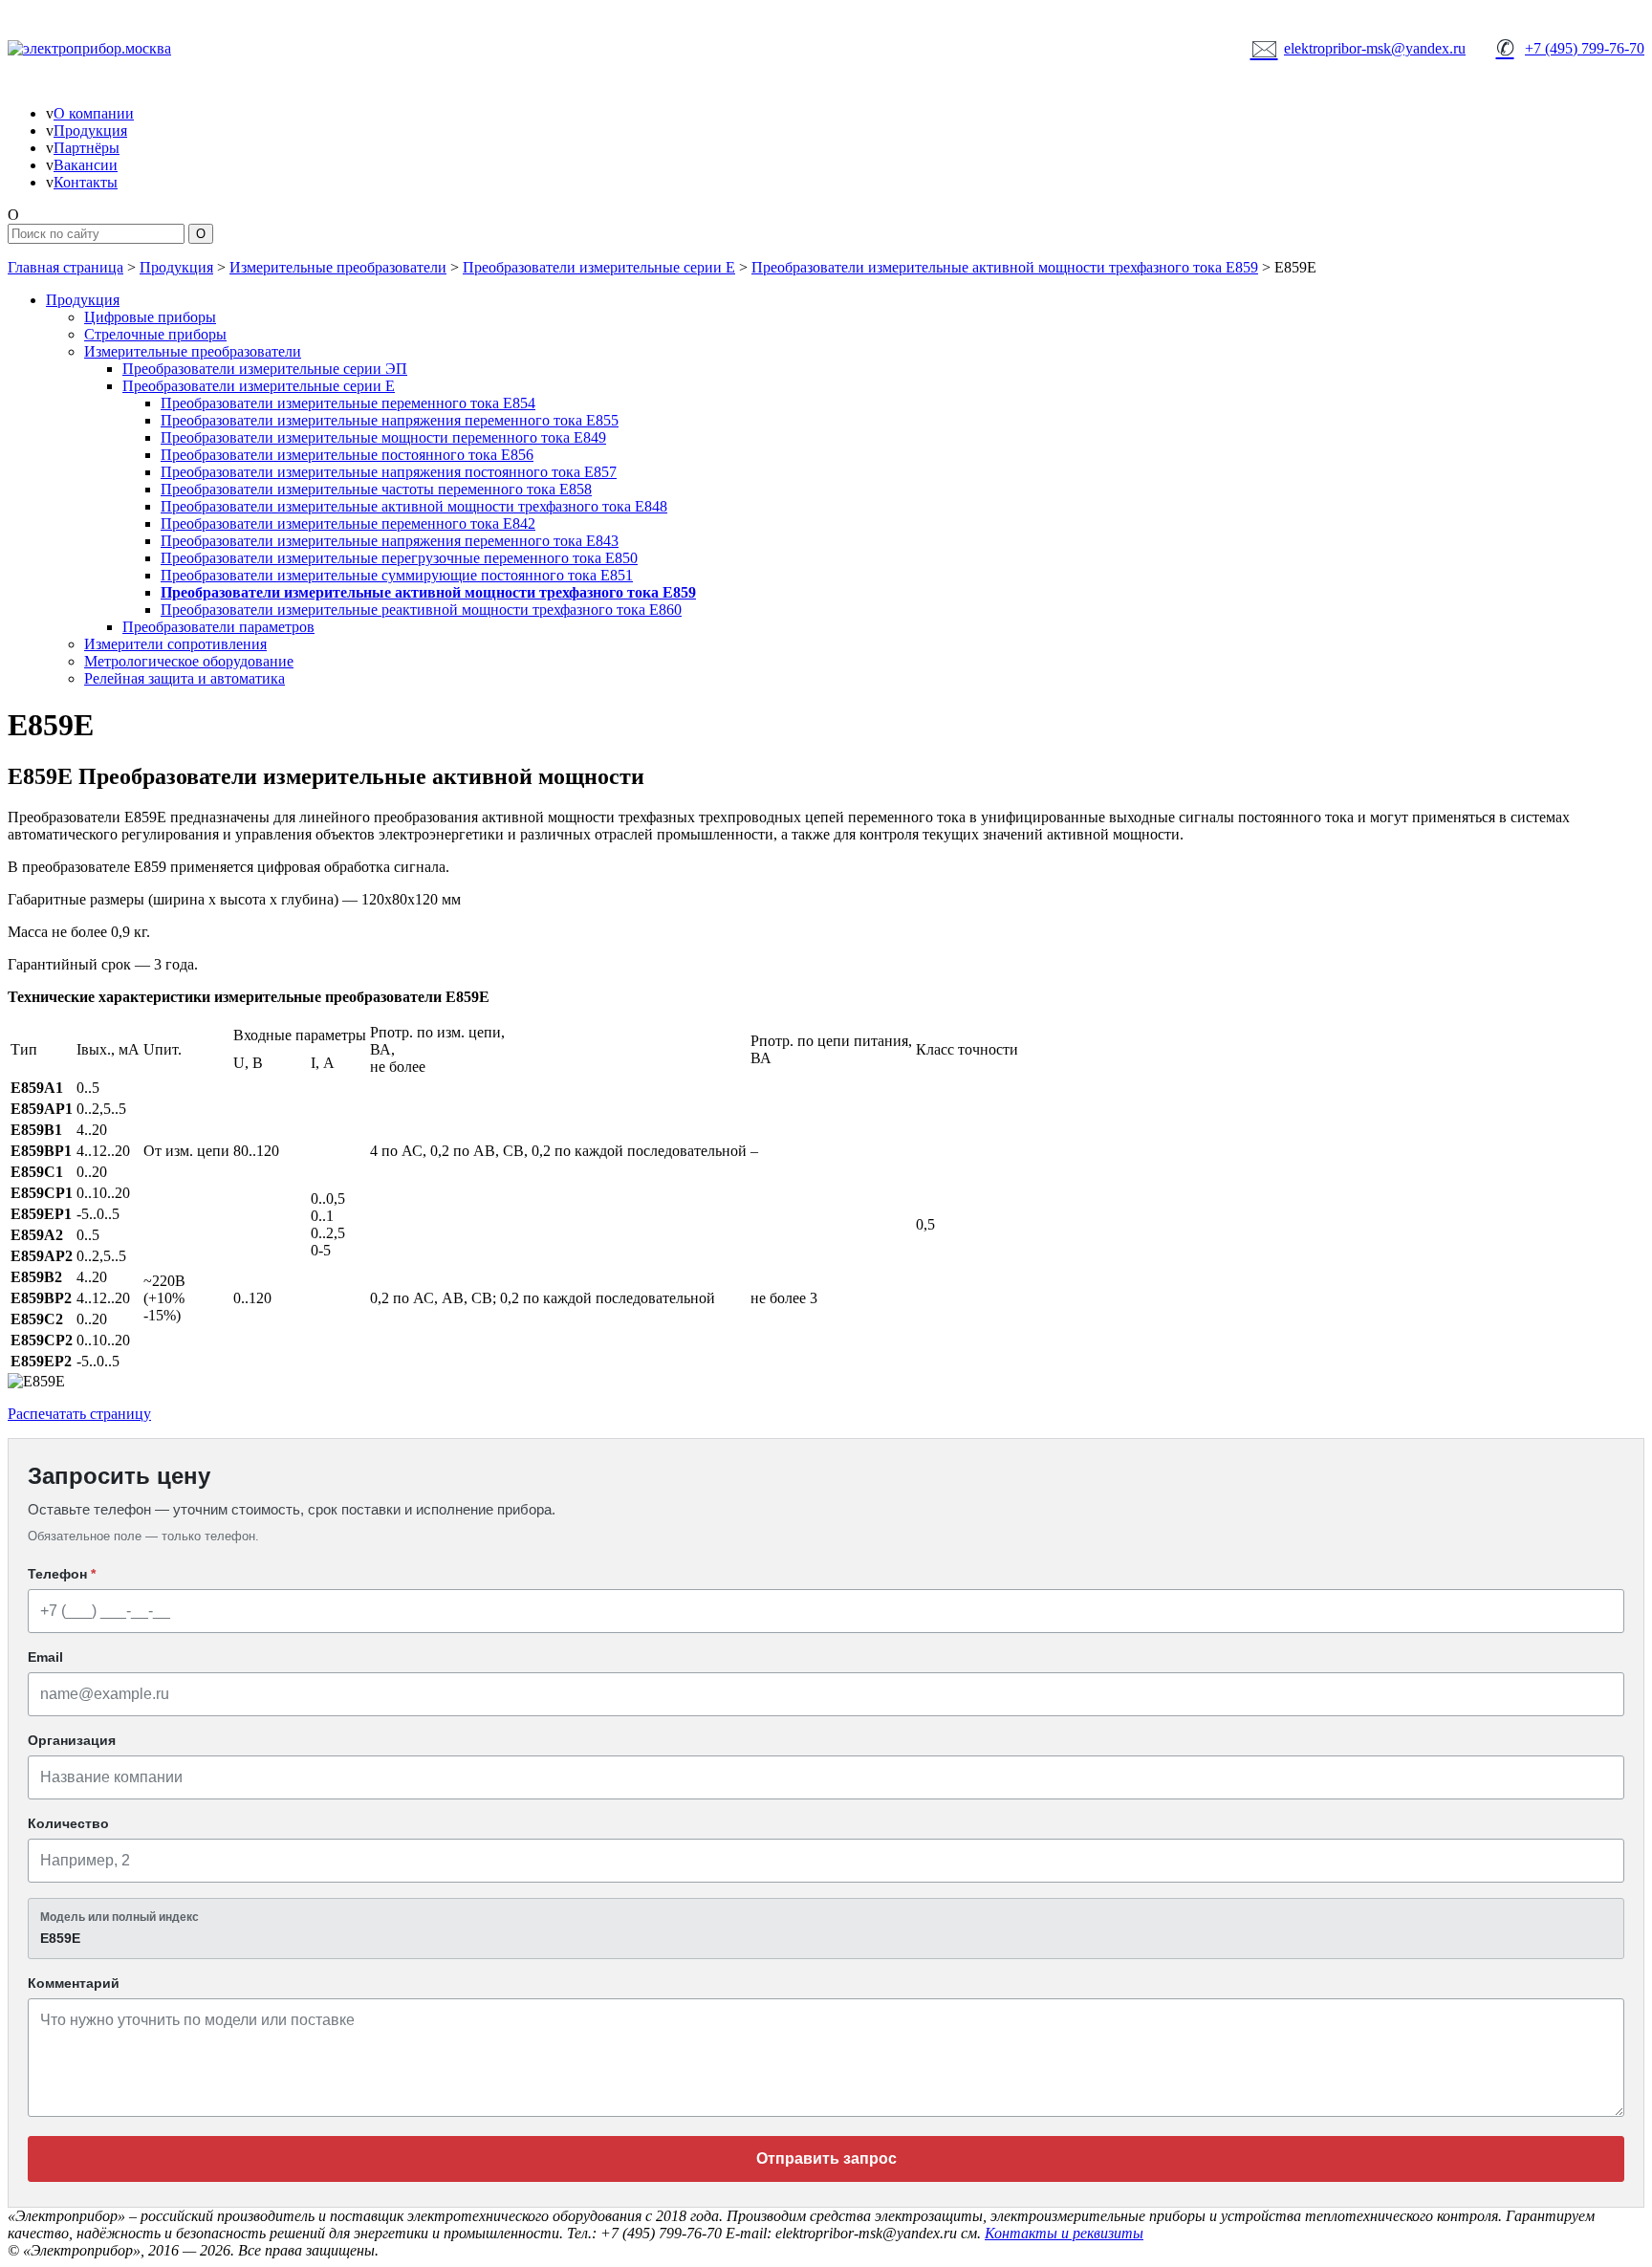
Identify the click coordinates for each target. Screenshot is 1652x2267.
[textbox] (826, 1929)
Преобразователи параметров (218, 627)
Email (45, 1657)
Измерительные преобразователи (338, 267)
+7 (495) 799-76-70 (1570, 48)
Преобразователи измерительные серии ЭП (265, 369)
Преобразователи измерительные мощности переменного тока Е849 (383, 437)
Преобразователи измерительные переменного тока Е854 (348, 403)
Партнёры (87, 148)
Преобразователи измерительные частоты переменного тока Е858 (376, 489)
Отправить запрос (826, 2158)
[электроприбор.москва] (161, 49)
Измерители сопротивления (175, 644)
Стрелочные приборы (155, 334)
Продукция (90, 131)
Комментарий (74, 1983)
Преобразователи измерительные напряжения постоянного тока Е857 (389, 472)
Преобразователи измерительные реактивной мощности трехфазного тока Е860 (421, 610)
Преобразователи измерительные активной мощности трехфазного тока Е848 (414, 506)
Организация (72, 1740)
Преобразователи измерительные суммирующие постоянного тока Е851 (397, 575)
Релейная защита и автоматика (185, 678)
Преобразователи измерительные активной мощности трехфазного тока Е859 (1005, 267)
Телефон (62, 1574)
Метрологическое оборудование (189, 661)
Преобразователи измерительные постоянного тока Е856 (347, 455)
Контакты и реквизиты (1064, 2233)
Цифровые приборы (150, 317)
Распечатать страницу (79, 1414)
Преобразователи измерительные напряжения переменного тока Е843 (390, 541)
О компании (94, 113)
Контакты (86, 182)
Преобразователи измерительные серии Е (599, 267)
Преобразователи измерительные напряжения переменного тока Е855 (390, 420)
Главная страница (65, 267)
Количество (68, 1823)
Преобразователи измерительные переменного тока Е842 (348, 523)
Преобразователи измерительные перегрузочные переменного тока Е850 (399, 558)
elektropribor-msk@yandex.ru (1359, 48)
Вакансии (86, 165)
